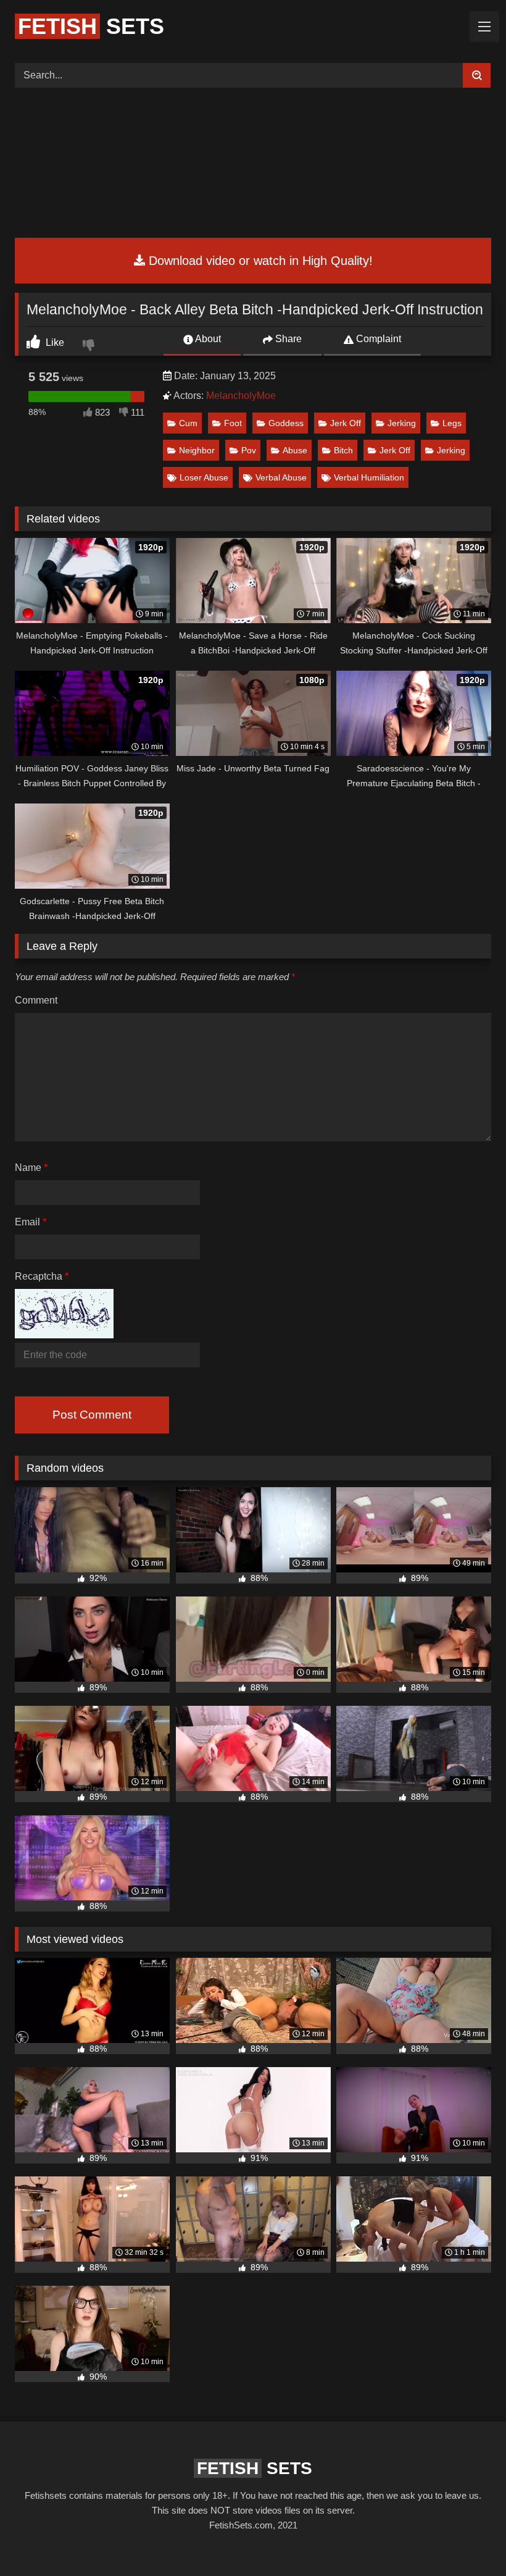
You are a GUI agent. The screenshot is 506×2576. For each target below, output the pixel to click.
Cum (188, 423)
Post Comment (92, 1415)
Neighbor (197, 450)
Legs (452, 423)
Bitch (343, 450)
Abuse (295, 450)
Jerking (402, 423)
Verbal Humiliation (369, 477)
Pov (249, 450)
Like (54, 342)
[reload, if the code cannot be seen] (64, 1335)
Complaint (377, 339)
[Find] (477, 75)
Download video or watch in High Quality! (259, 261)
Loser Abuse (204, 477)
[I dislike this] (90, 346)
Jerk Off (346, 423)
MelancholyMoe (241, 396)
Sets (91, 26)
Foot (233, 423)
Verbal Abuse (281, 477)
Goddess (286, 423)
